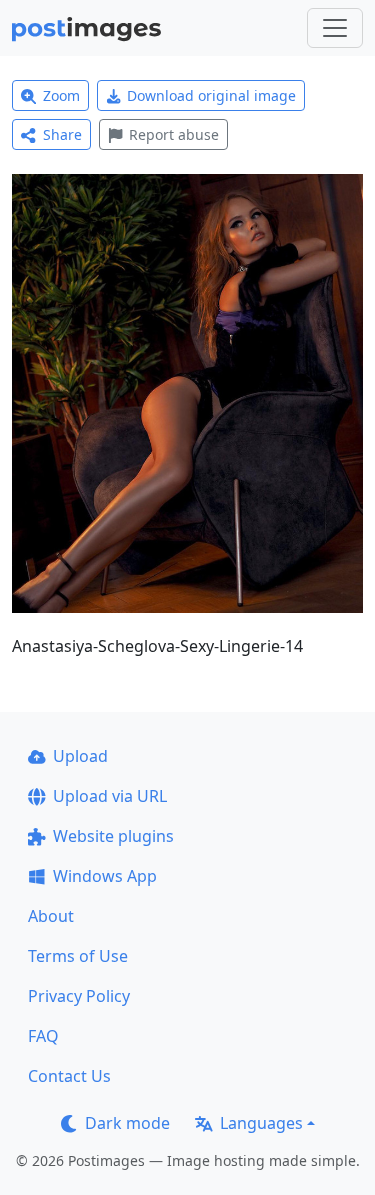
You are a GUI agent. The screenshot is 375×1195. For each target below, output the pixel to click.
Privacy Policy (79, 996)
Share (62, 134)
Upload (80, 756)
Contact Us (69, 1076)
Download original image (211, 95)
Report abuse (174, 134)
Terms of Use (78, 956)
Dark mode (127, 1123)
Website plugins (113, 836)
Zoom (61, 95)
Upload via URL (110, 796)
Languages (261, 1123)
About (51, 916)
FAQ (43, 1036)
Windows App (105, 876)
